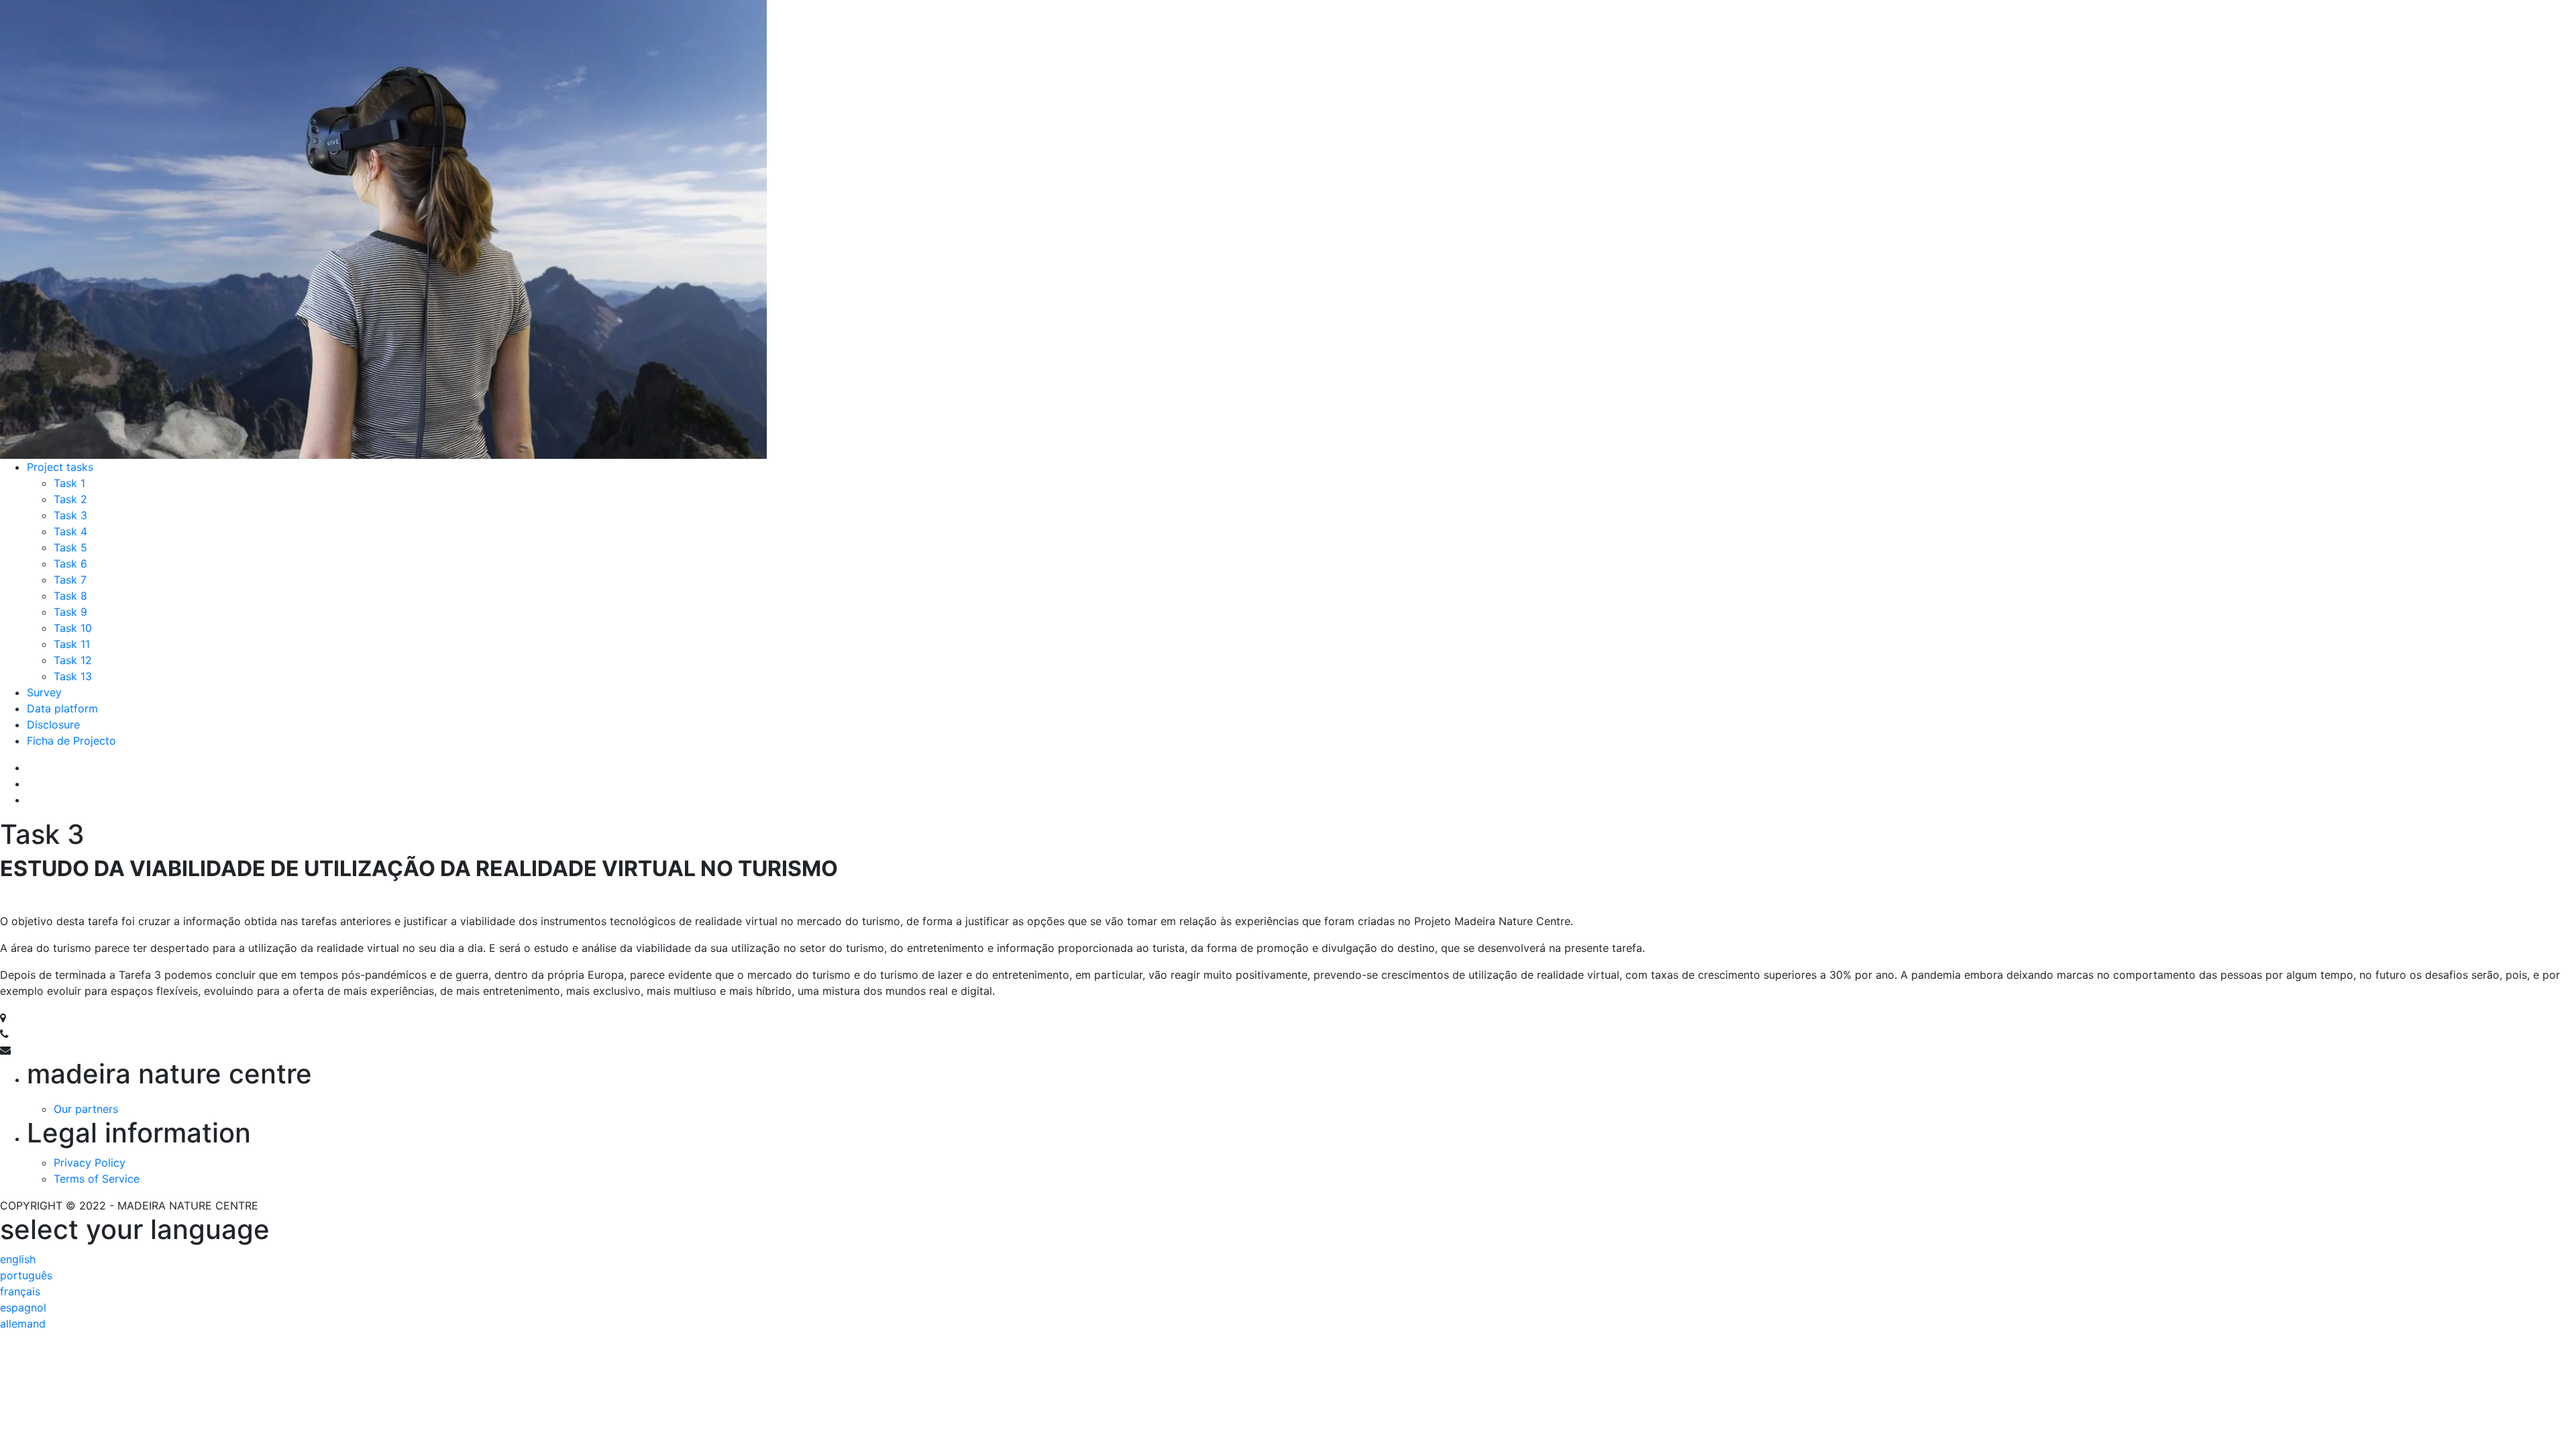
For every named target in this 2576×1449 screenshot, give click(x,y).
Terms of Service (97, 1179)
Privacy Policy (90, 1163)
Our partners (86, 1109)
